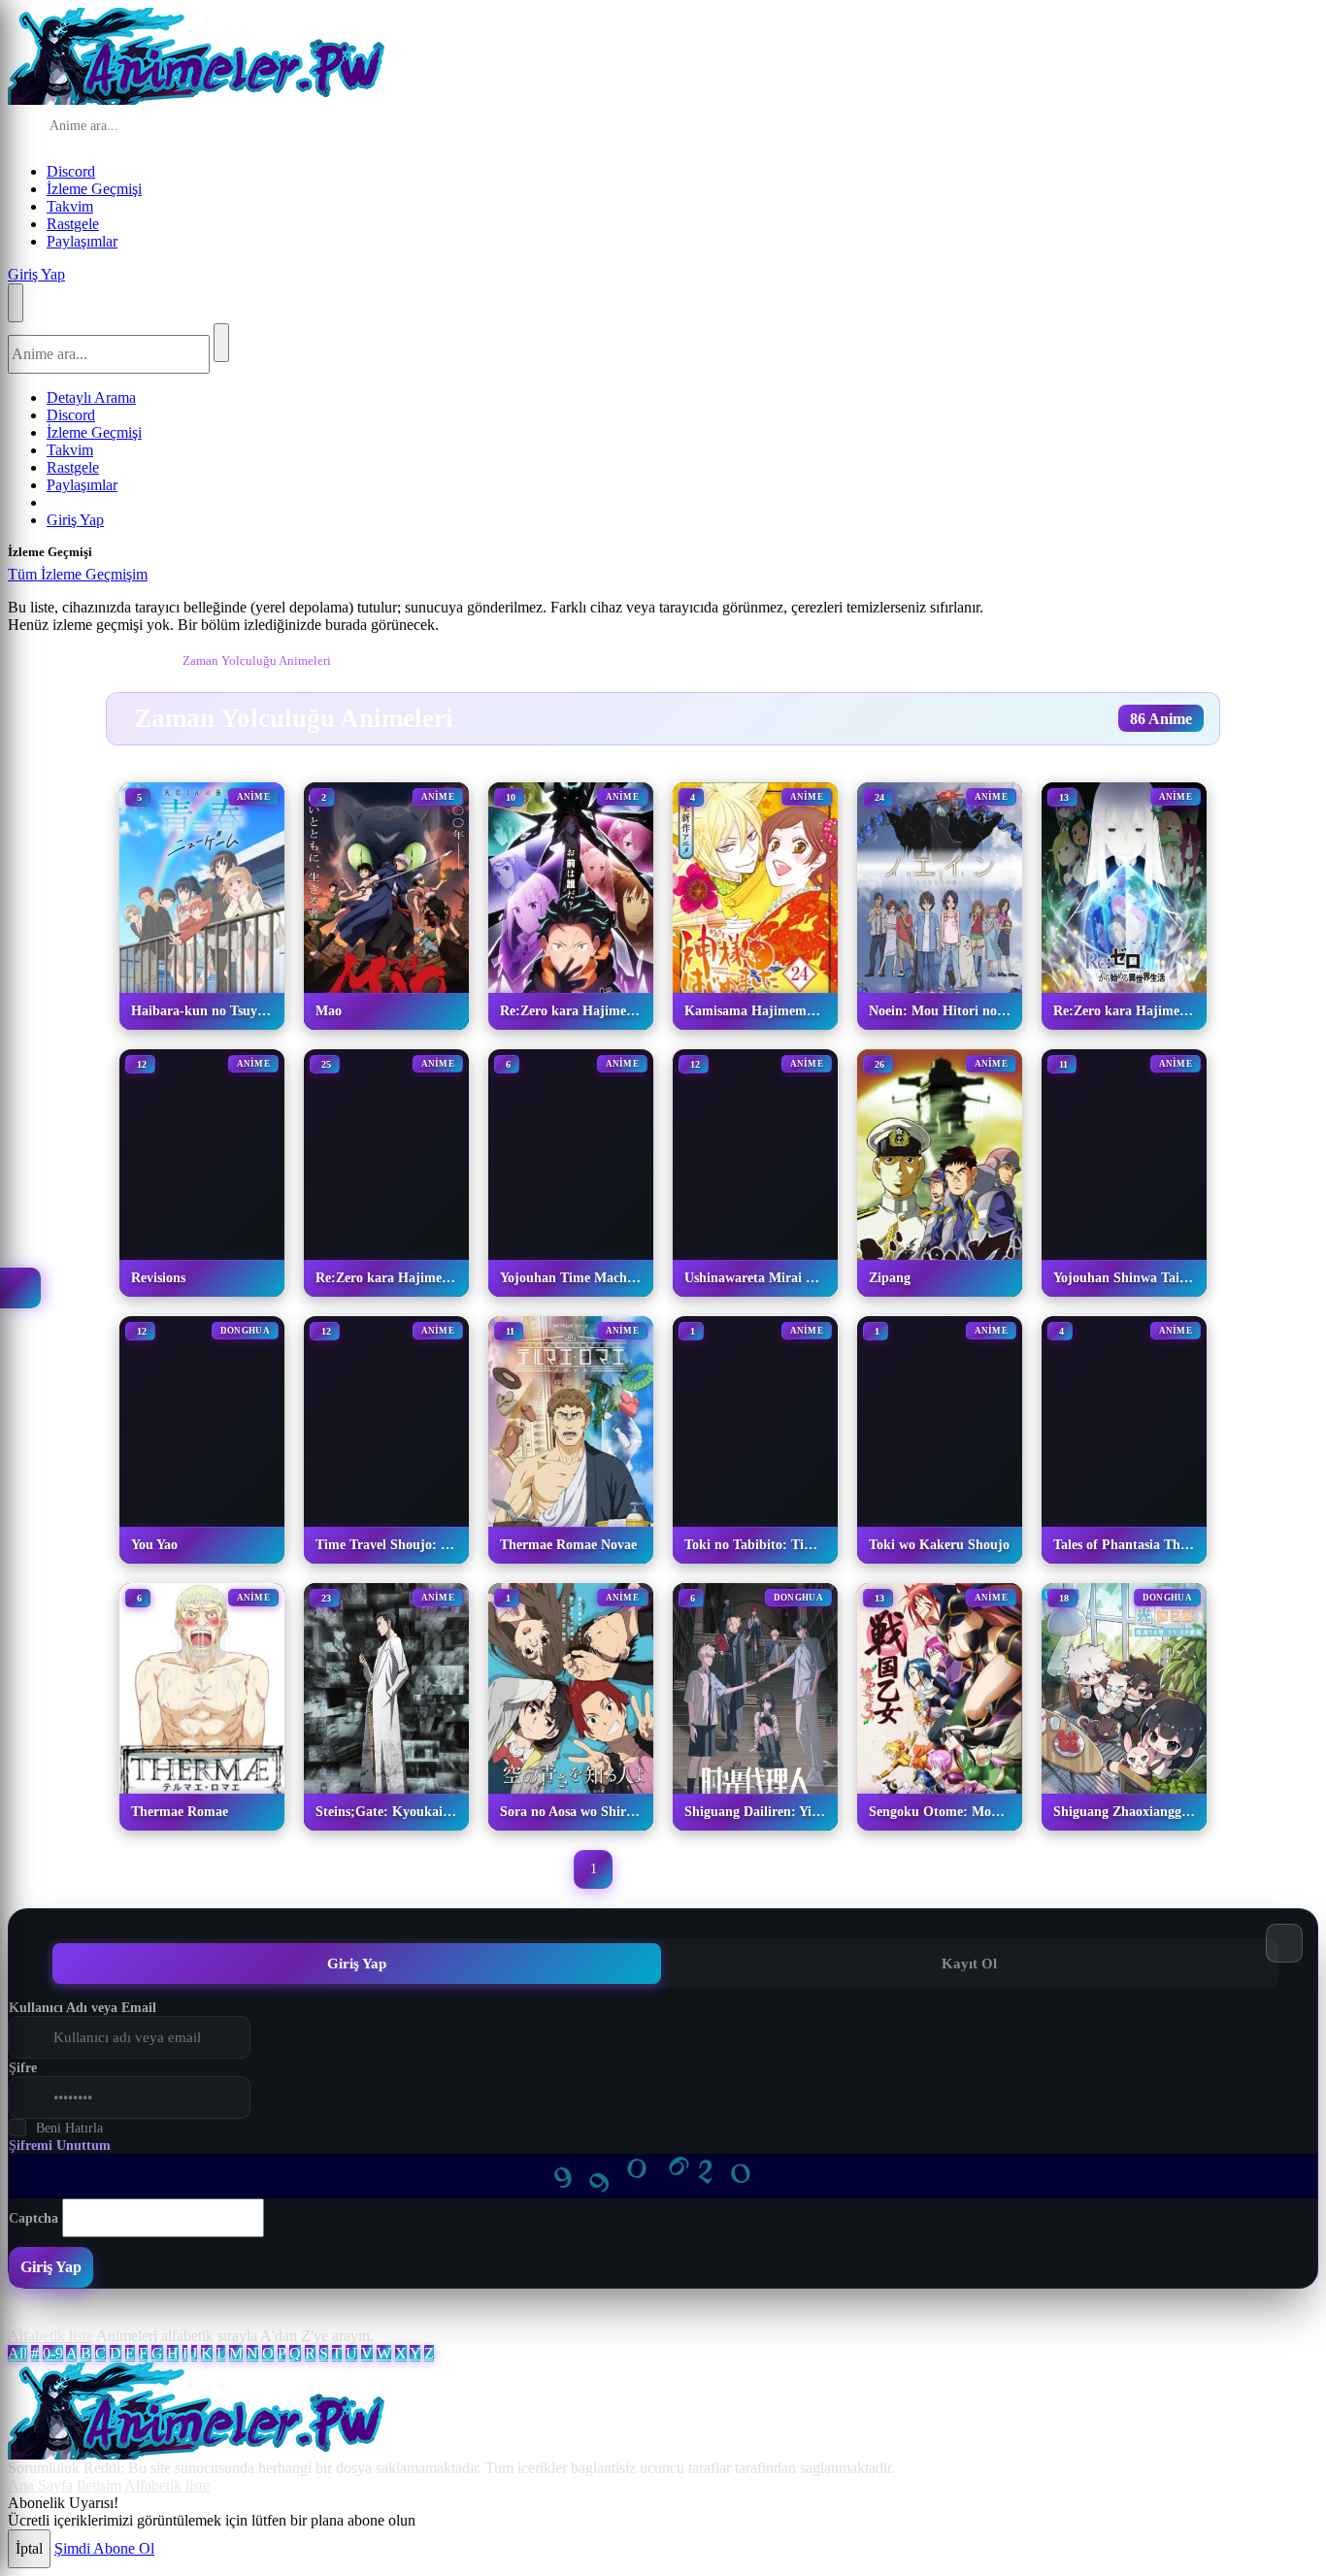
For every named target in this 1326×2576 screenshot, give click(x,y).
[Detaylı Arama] (277, 127)
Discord (71, 171)
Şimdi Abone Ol (104, 2548)
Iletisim (99, 2485)
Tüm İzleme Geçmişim (78, 574)
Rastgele (73, 224)
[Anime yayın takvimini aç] (20, 1288)
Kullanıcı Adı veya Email (83, 2008)
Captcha (33, 2218)
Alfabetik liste (50, 2336)
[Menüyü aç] (16, 303)
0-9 (53, 2353)
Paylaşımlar (82, 241)
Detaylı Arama (91, 397)
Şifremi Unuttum (60, 2146)
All (17, 2353)
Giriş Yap (36, 274)
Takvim (70, 206)
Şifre (23, 2068)
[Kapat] (167, 579)
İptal (29, 2548)
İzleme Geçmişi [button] (94, 189)
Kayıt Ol (969, 1963)
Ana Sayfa (40, 2485)
